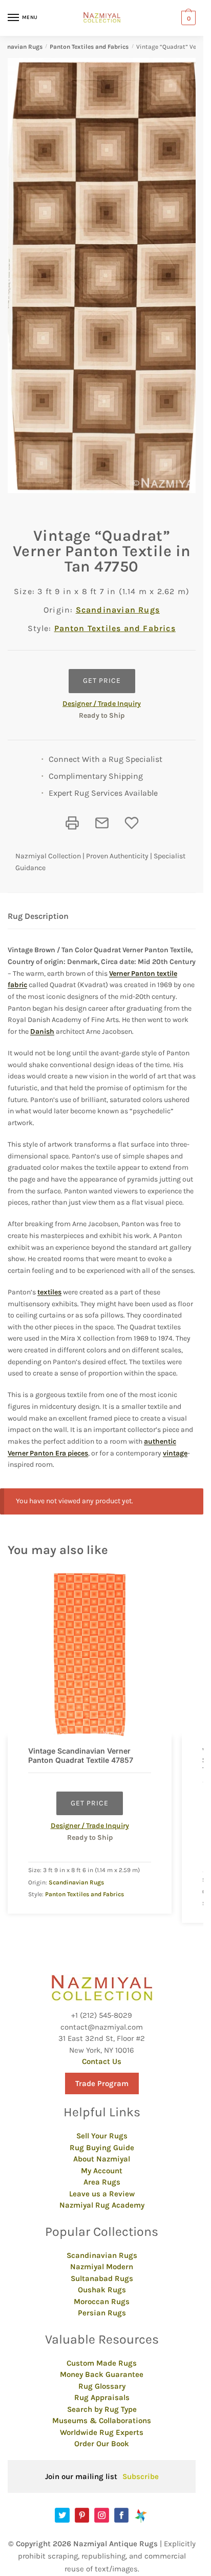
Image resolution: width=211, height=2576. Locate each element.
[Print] (72, 823)
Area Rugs (102, 2182)
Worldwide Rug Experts (102, 2432)
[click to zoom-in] (105, 276)
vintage (175, 1453)
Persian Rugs (102, 2313)
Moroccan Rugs (102, 2302)
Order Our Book (102, 2444)
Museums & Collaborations (102, 2421)
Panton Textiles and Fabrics (89, 47)
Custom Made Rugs (102, 2363)
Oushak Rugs (102, 2290)
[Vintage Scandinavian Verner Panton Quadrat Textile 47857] (90, 1655)
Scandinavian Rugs (118, 610)
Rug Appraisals (102, 2397)
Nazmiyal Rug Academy (102, 2205)
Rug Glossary (102, 2386)
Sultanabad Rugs (102, 2278)
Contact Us (102, 2061)
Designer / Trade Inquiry (102, 704)
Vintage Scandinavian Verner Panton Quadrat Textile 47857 (81, 1755)
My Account (102, 2171)
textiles (49, 1292)
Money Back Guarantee (102, 2374)
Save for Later (132, 823)
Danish (42, 1031)
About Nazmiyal (102, 2159)
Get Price (102, 681)
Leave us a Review (102, 2194)
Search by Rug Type (102, 2409)
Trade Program (102, 2083)
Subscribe (141, 2476)
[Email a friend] (102, 823)
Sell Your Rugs (102, 2136)
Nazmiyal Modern (102, 2267)
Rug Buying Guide (102, 2148)
